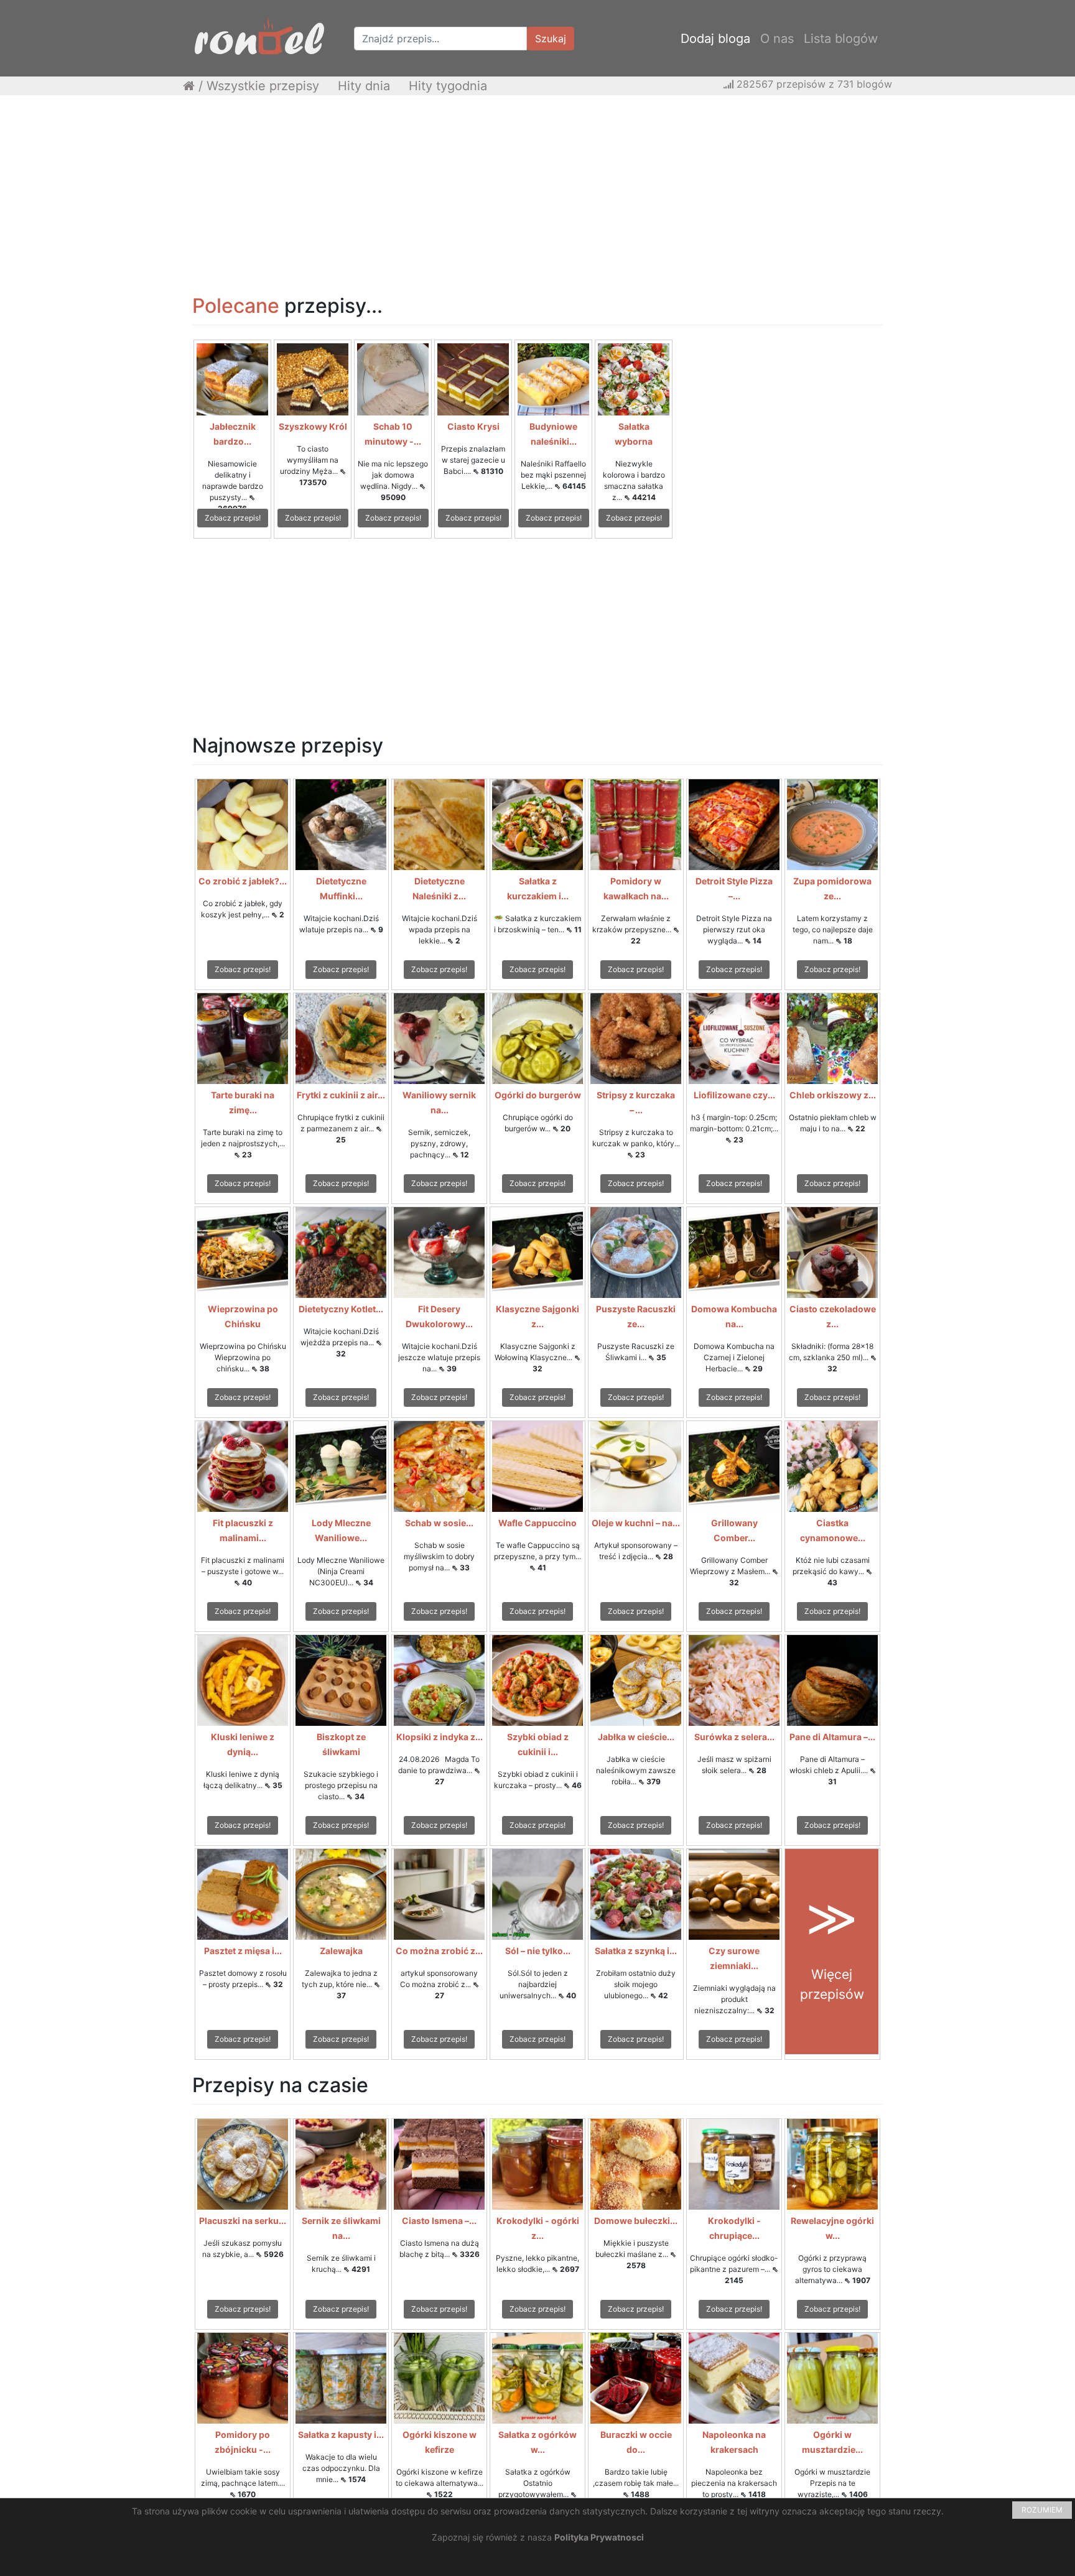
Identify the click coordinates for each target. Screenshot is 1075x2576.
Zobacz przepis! (233, 518)
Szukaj (551, 39)
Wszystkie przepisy (263, 86)
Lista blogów (841, 39)
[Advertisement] (537, 195)
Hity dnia (364, 86)
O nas (777, 39)
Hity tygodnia (448, 86)
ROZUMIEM (1042, 2510)
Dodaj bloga (715, 39)
